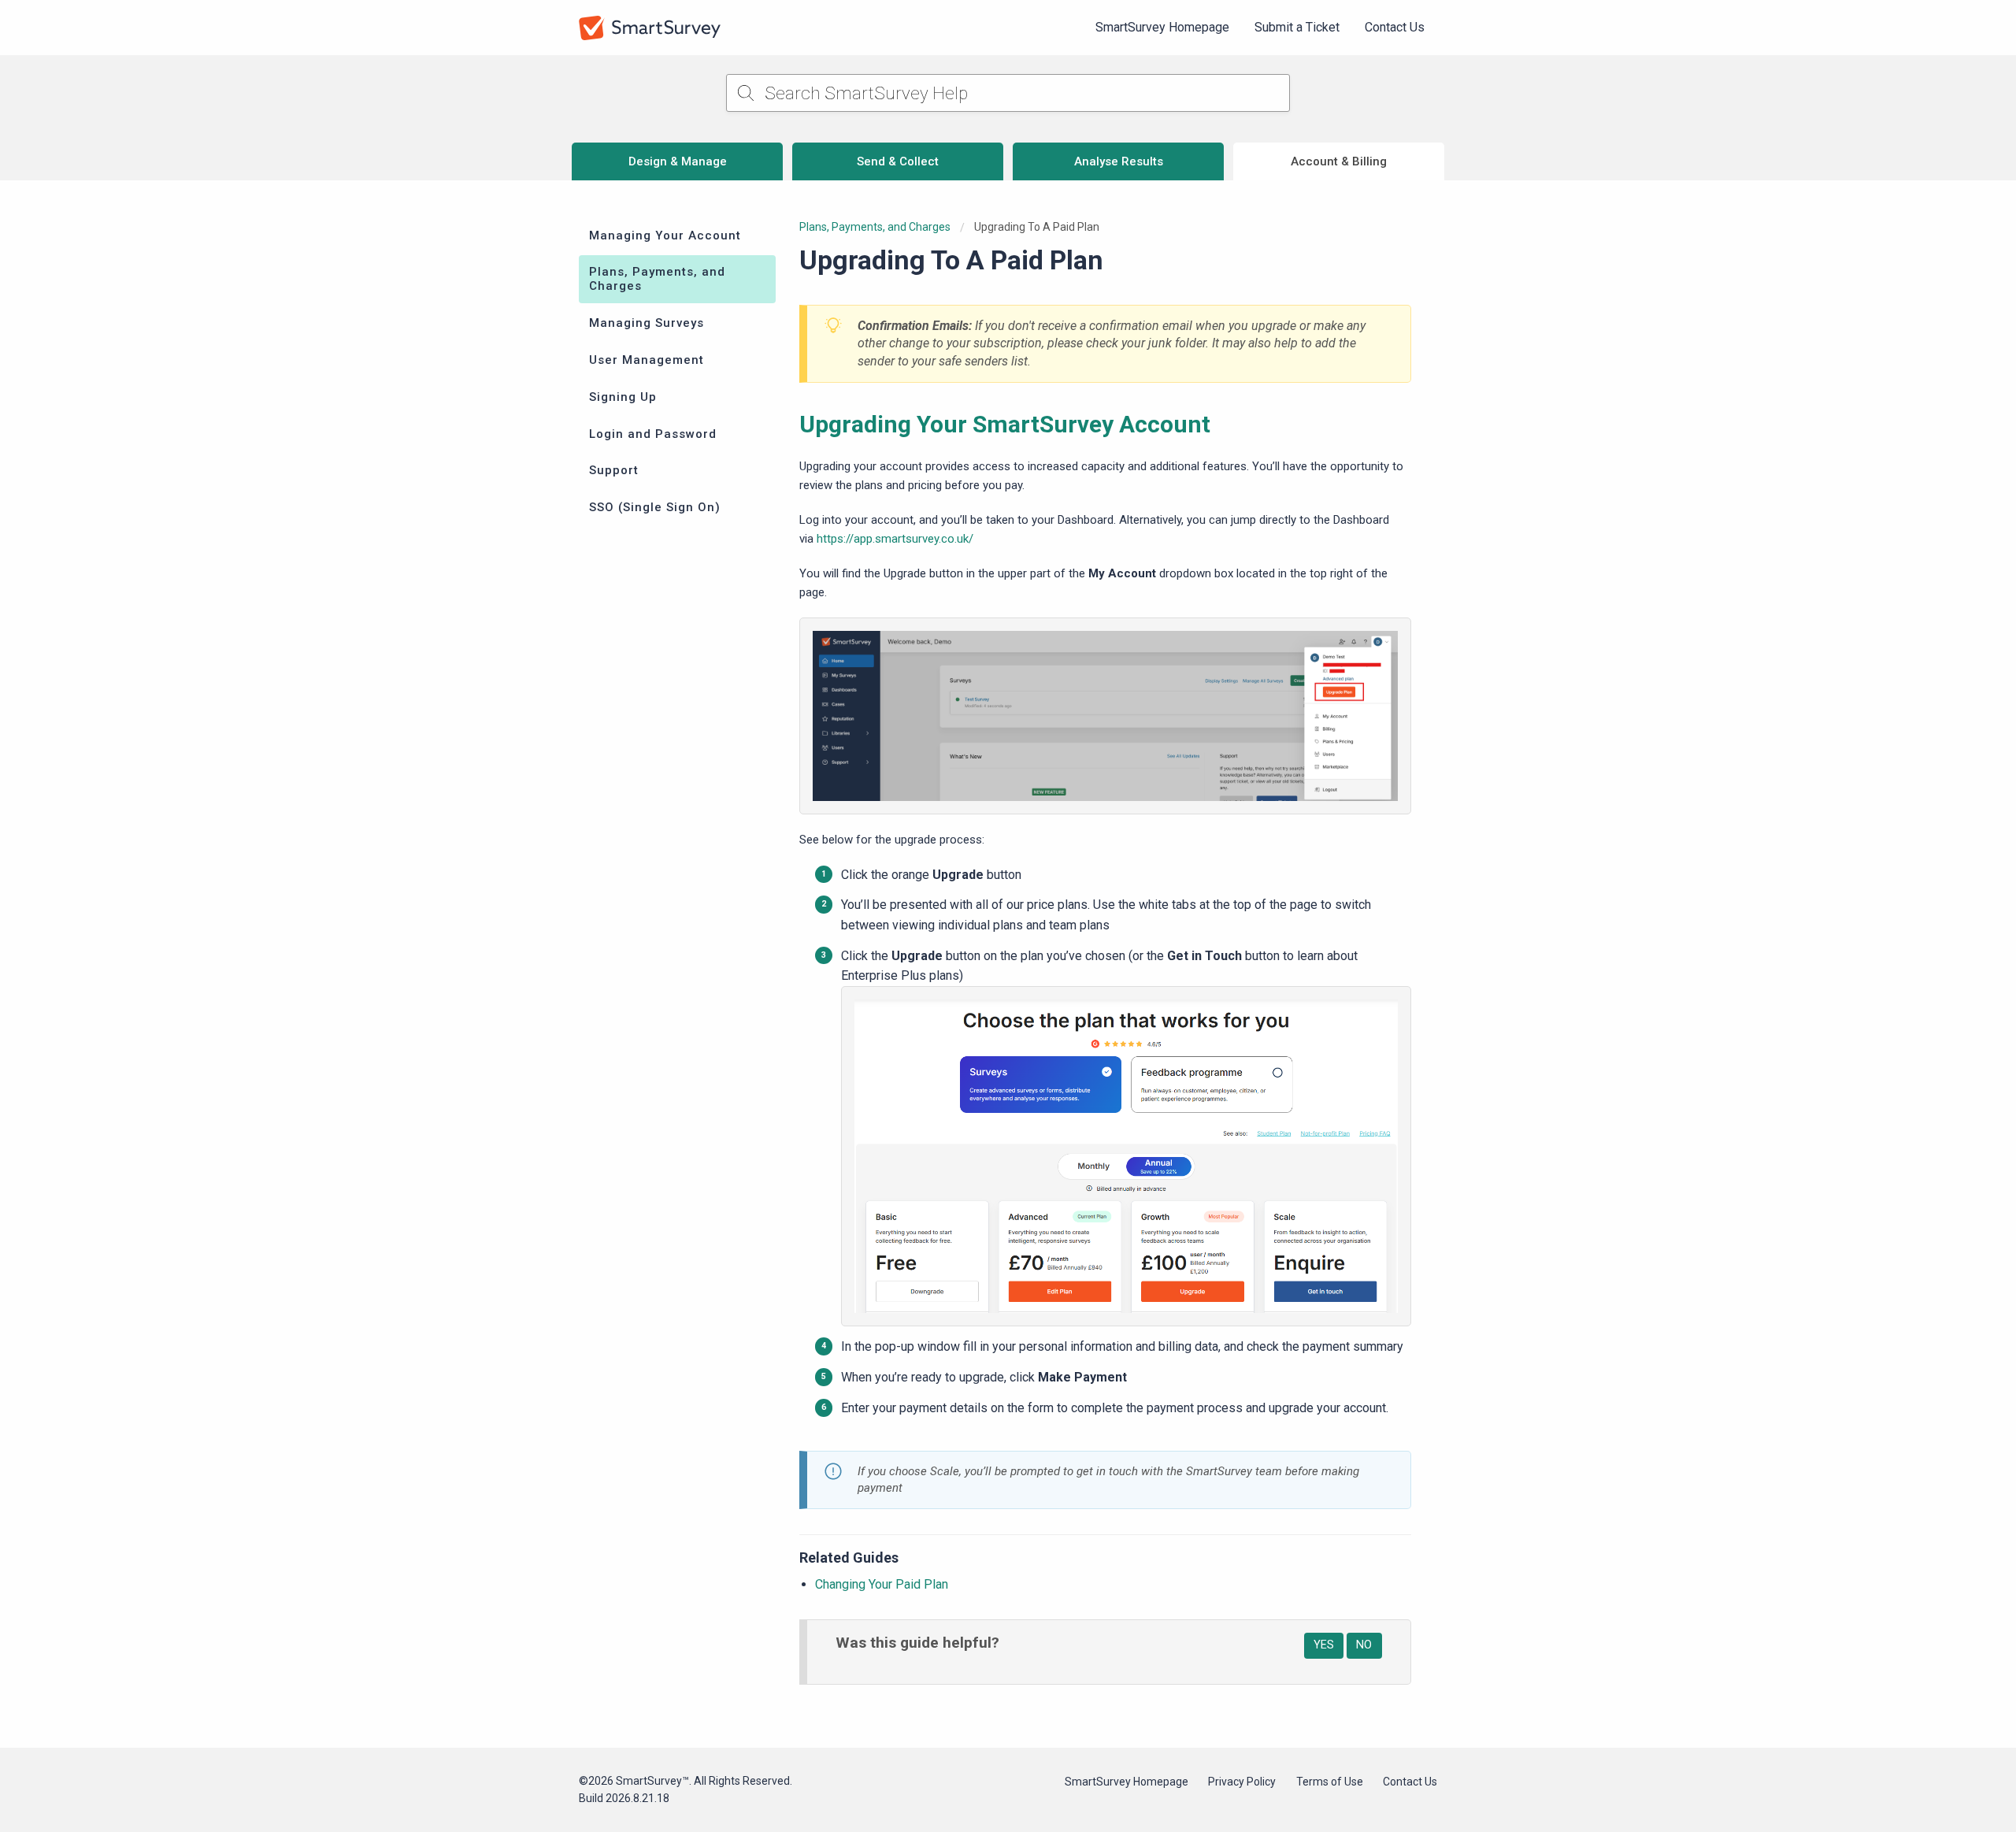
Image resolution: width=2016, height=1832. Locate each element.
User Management (647, 360)
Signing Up (623, 397)
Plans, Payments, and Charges (657, 279)
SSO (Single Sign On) (655, 507)
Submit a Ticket (1297, 27)
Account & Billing (1339, 161)
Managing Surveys (647, 323)
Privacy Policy (1242, 1782)
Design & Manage (678, 161)
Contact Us (1395, 27)
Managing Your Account (665, 235)
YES (1324, 1645)
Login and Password (653, 434)
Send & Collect (898, 161)
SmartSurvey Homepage (1162, 27)
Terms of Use (1330, 1782)
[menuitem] (1162, 28)
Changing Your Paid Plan (882, 1584)
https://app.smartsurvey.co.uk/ (895, 539)
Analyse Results (1119, 161)
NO (1364, 1645)
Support (614, 470)
